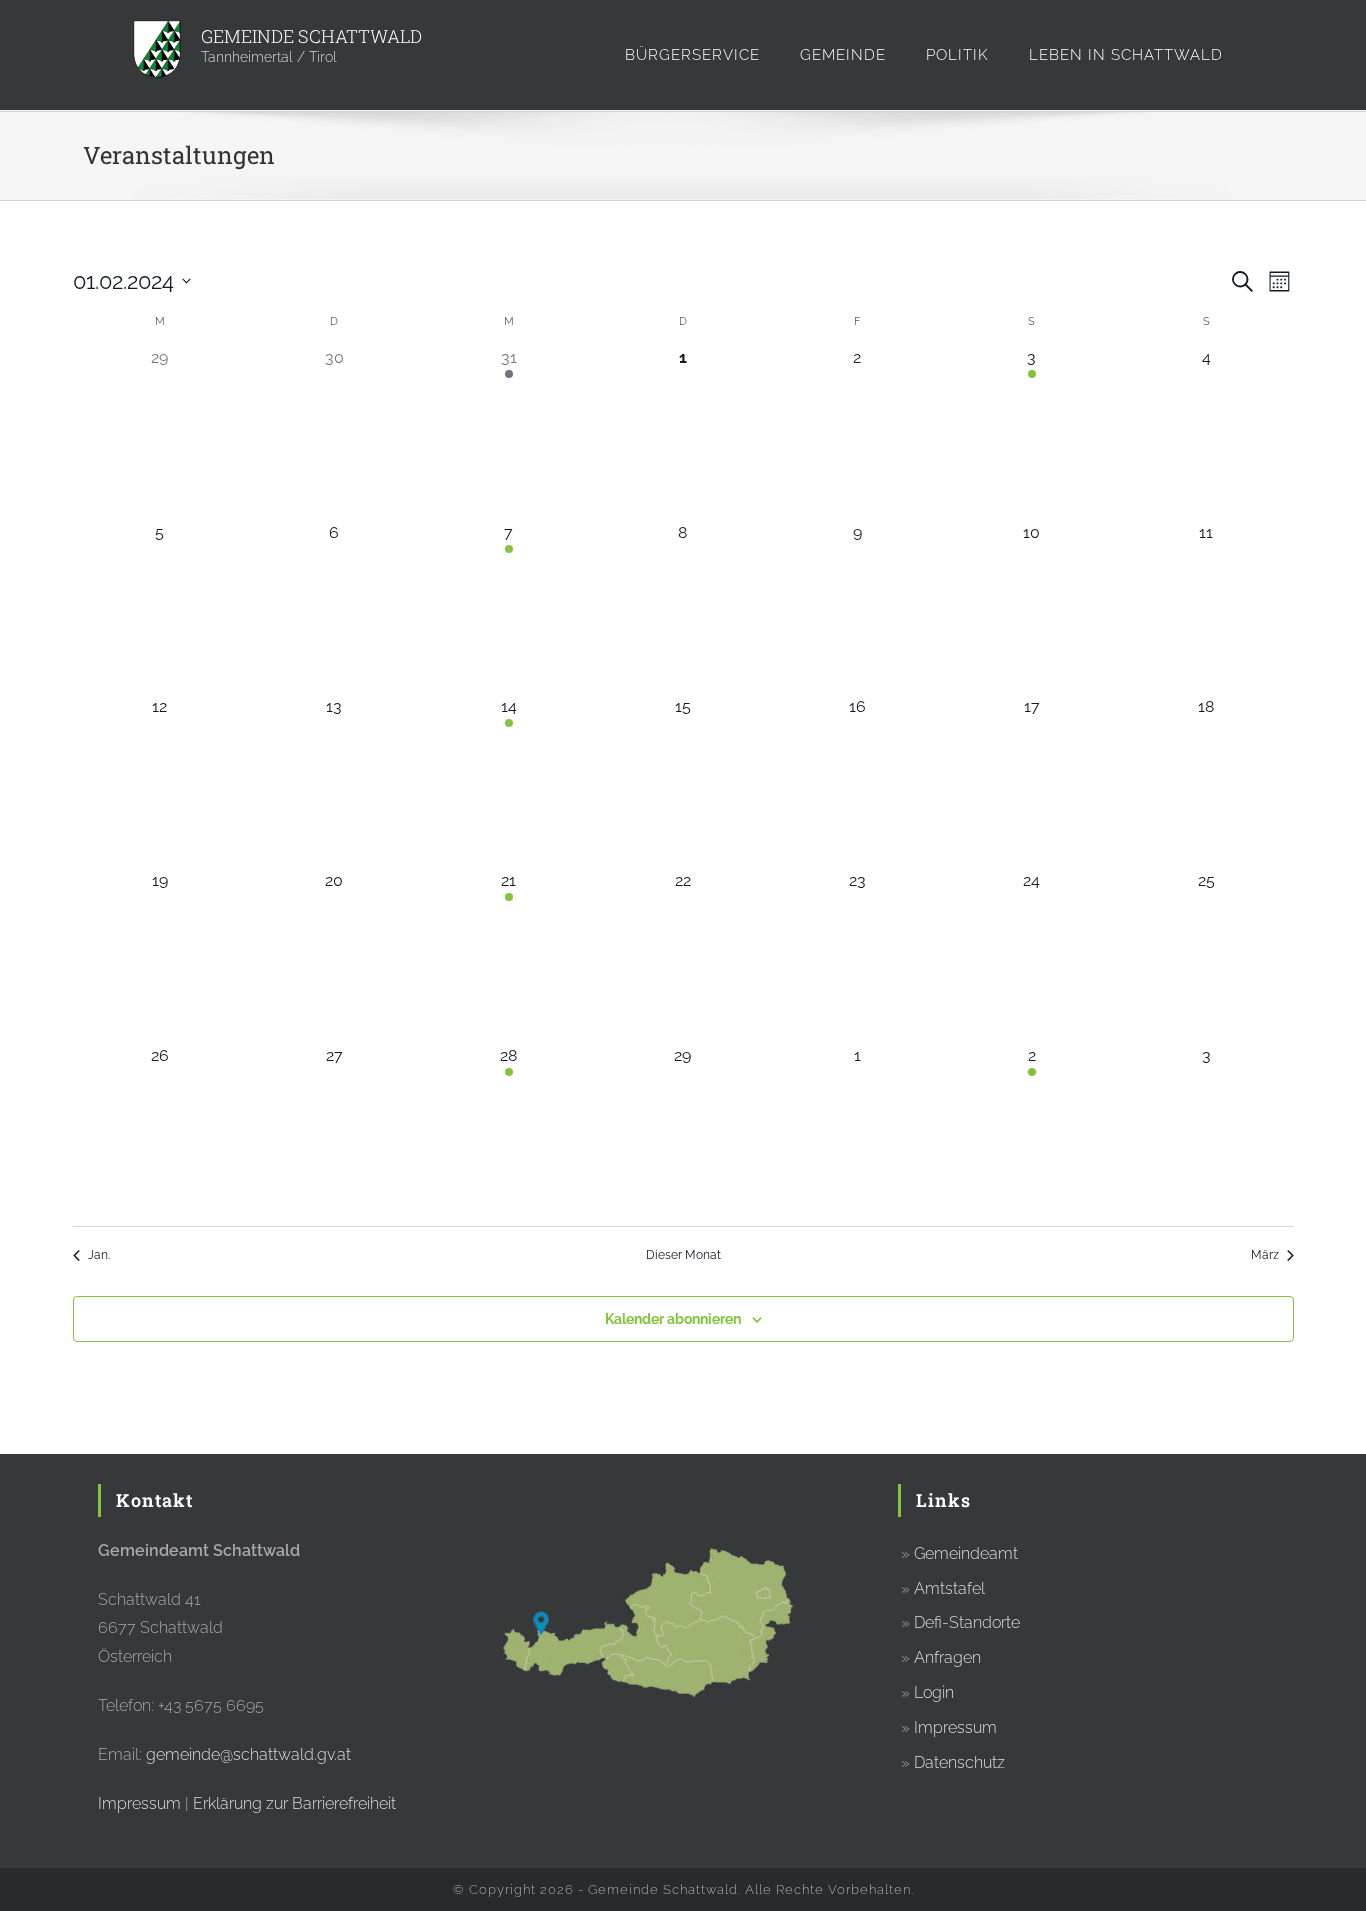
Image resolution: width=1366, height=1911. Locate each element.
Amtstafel (949, 1588)
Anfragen (947, 1657)
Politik (957, 55)
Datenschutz (959, 1762)
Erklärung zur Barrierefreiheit (294, 1803)
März (1265, 1255)
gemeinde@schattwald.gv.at (248, 1754)
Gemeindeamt (966, 1553)
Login (934, 1692)
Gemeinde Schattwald (311, 36)
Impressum (139, 1803)
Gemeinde (843, 55)
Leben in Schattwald (1126, 55)
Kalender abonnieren (673, 1319)
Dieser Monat (683, 1255)
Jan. (99, 1255)
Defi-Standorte (967, 1622)
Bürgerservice (692, 55)
